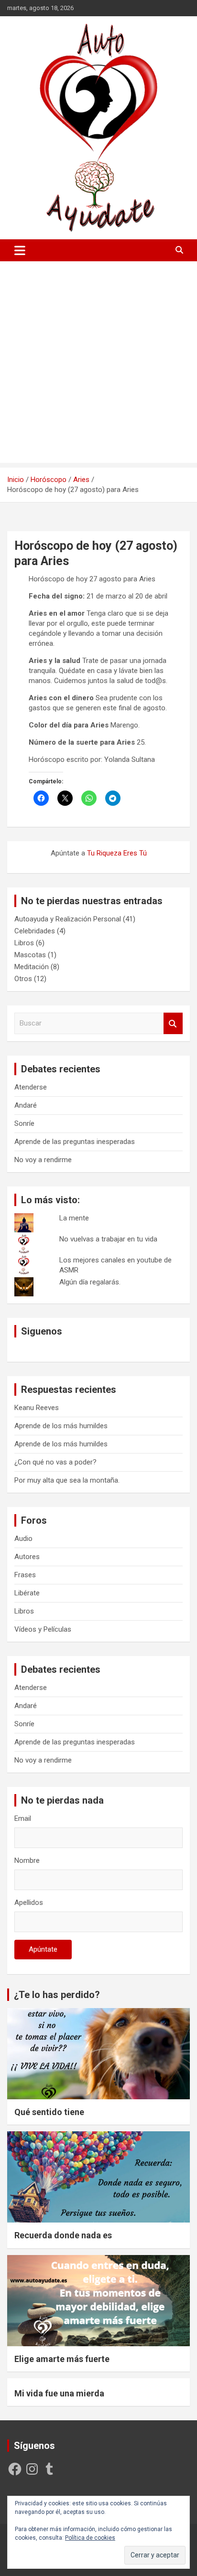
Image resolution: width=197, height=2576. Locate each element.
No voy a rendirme (43, 1160)
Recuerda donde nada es (63, 2235)
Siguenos (42, 1331)
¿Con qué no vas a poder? (55, 1462)
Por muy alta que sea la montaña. (67, 1480)
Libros (24, 943)
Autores (27, 1557)
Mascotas (30, 955)
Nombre (27, 1860)
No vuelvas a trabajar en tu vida (108, 1239)
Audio (23, 1539)
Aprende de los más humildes (61, 1426)
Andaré (26, 1105)
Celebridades (35, 931)
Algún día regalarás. (90, 1282)
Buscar (173, 1023)
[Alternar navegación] (20, 250)
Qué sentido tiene (49, 2112)
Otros (23, 979)
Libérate (27, 1593)
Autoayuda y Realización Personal (68, 919)
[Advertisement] (98, 364)
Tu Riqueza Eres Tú (117, 853)
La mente (74, 1218)
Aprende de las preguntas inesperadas (75, 1142)
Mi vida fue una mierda (59, 2393)
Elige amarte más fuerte (62, 2359)
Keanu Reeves (37, 1408)
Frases (25, 1575)
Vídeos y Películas (43, 1629)
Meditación (32, 967)
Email (23, 1818)
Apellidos (29, 1903)
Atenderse (31, 1087)
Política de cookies (90, 2538)
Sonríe (24, 1123)
